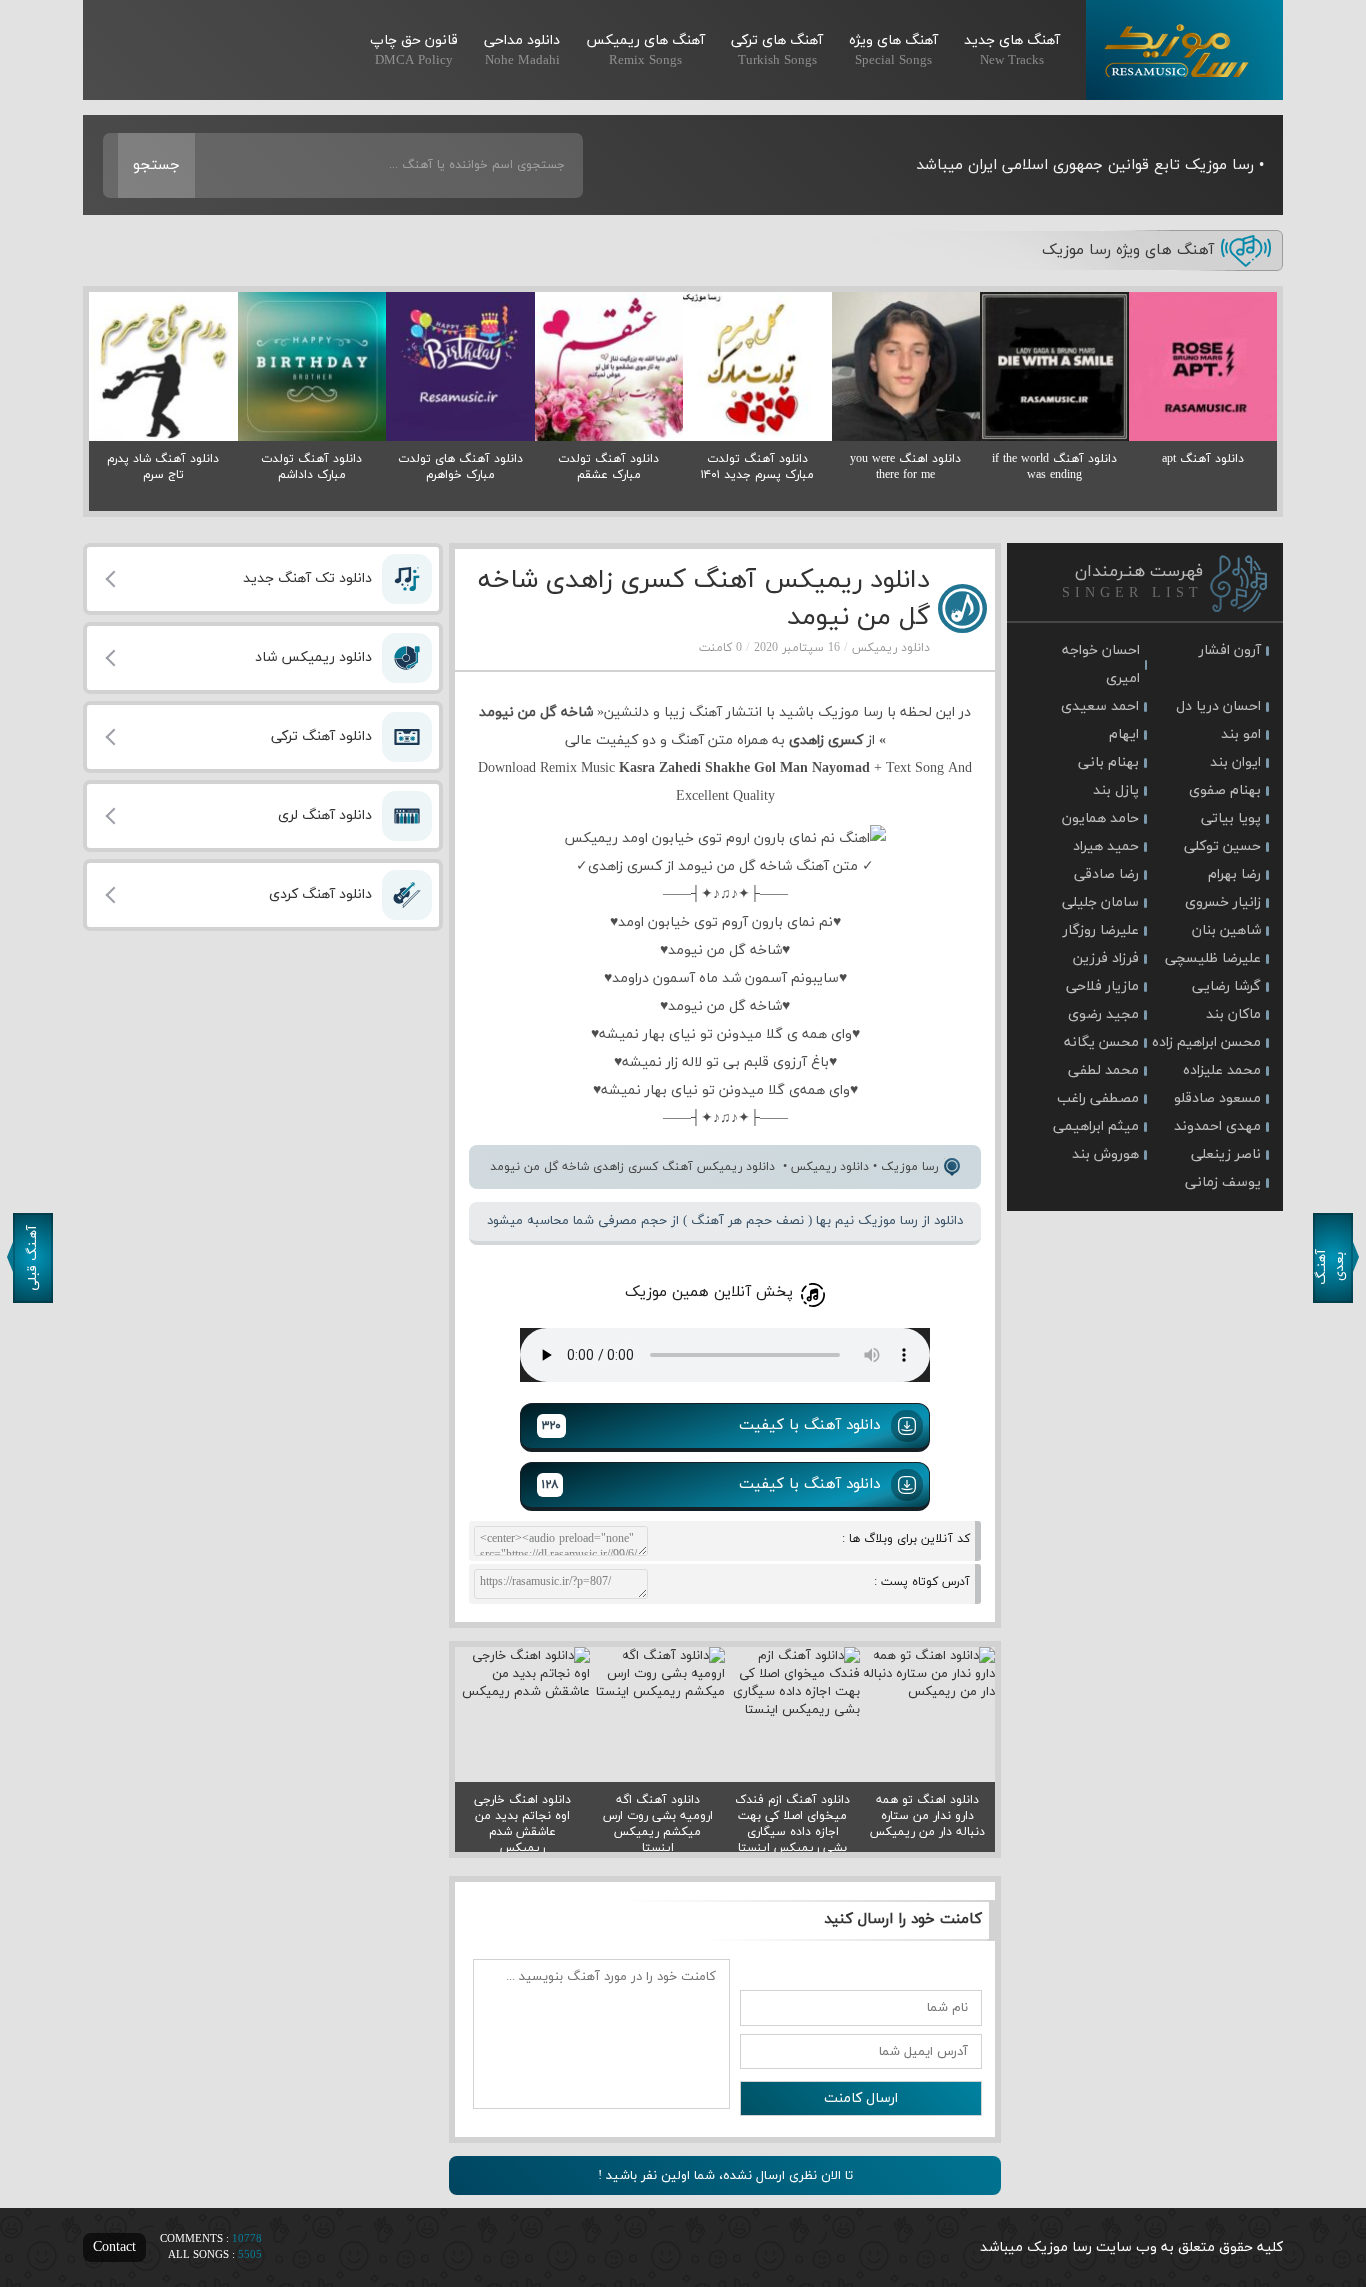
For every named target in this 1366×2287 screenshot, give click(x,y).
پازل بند (1116, 790)
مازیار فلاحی (1102, 986)
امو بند (1241, 734)
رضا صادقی (1106, 874)
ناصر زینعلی (1226, 1154)
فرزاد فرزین (1106, 958)
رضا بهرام (1234, 874)
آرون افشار (1230, 650)
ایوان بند (1235, 762)
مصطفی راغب (1098, 1098)
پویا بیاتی (1231, 818)
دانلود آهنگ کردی (320, 894)
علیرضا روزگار (1101, 930)
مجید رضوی (1103, 1014)
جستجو (156, 165)
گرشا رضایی (1226, 986)
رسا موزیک (1184, 50)
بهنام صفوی (1225, 790)
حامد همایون (1100, 818)
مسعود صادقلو (1217, 1098)
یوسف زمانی (1223, 1182)
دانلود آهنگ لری (325, 815)
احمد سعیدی (1100, 706)
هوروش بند (1105, 1154)
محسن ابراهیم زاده (1206, 1042)
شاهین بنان (1226, 930)
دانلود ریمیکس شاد (313, 657)
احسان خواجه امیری (1101, 664)
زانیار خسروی (1223, 902)
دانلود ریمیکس (891, 648)
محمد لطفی (1103, 1070)
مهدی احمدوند (1217, 1126)
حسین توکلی (1222, 846)
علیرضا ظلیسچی (1213, 958)
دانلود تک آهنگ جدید (307, 578)
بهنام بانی (1108, 762)
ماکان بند (1233, 1014)
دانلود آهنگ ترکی (321, 736)
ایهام (1124, 734)
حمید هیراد (1106, 846)
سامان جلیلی (1100, 902)
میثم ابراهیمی (1096, 1126)
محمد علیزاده (1222, 1070)
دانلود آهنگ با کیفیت (711, 1425)
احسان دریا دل (1218, 706)
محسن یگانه (1101, 1042)
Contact (114, 2247)
